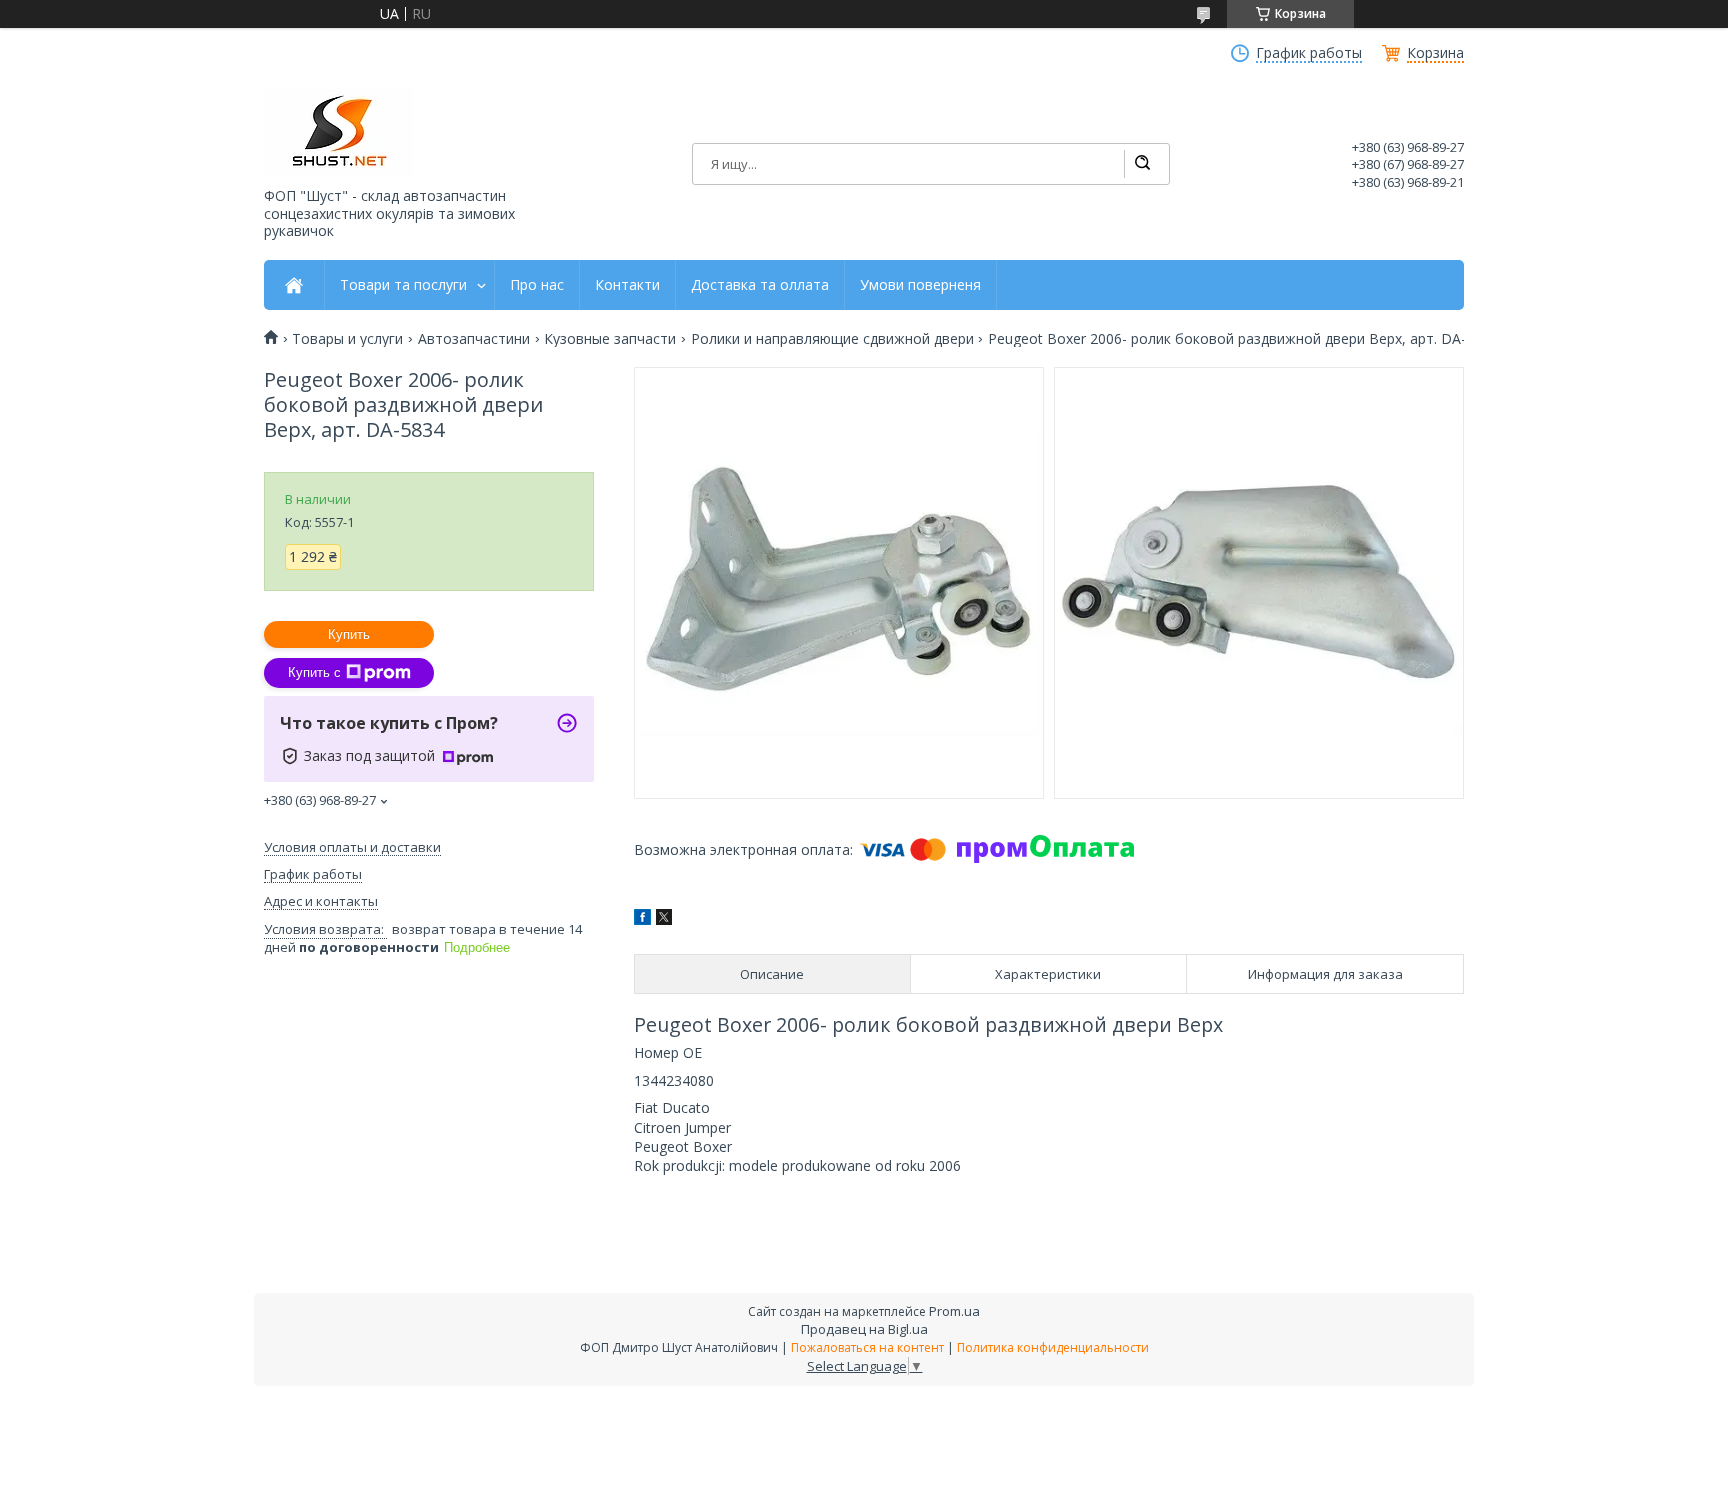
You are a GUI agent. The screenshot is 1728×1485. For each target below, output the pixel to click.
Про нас (537, 285)
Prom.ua (954, 1311)
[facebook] (642, 919)
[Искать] (1142, 164)
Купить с (314, 672)
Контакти (627, 285)
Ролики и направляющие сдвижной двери (832, 339)
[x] (664, 919)
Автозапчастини (474, 339)
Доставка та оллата (760, 285)
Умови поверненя (920, 285)
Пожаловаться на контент (867, 1347)
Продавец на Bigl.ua (864, 1329)
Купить (349, 634)
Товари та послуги (403, 285)
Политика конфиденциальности (1053, 1347)
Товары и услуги (347, 339)
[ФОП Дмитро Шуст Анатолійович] (339, 132)
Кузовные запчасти (610, 339)
